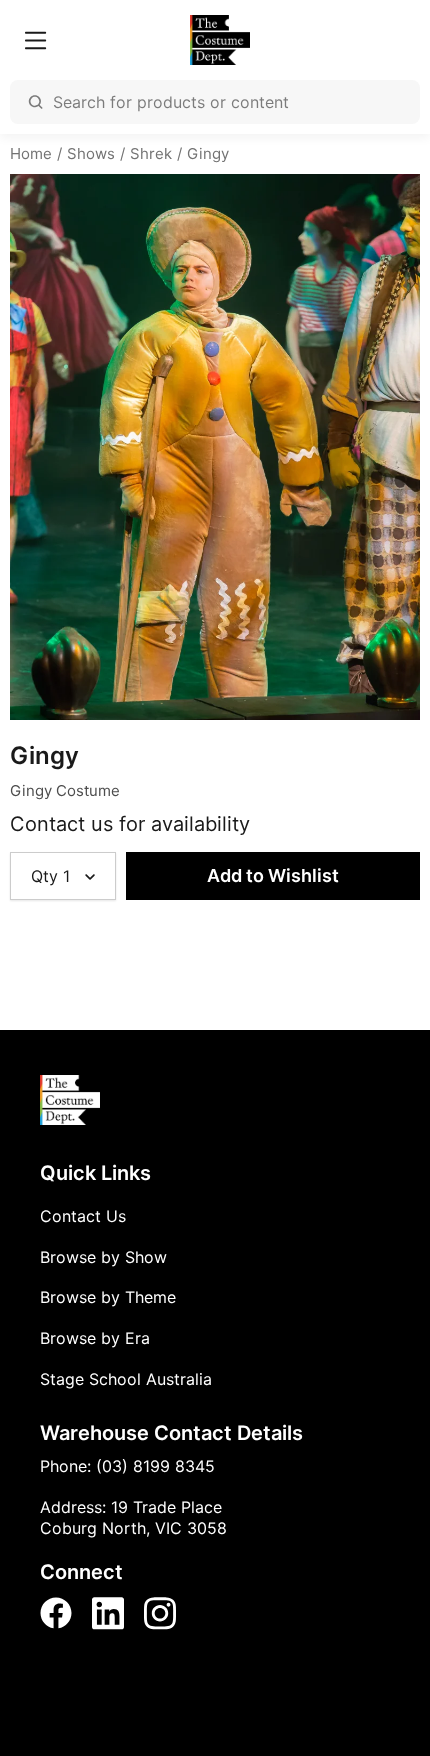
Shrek (151, 153)
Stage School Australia (126, 1379)
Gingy (208, 153)
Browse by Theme (108, 1297)
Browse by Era (95, 1338)
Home (31, 153)
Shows (91, 153)
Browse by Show (103, 1257)
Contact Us (83, 1216)
